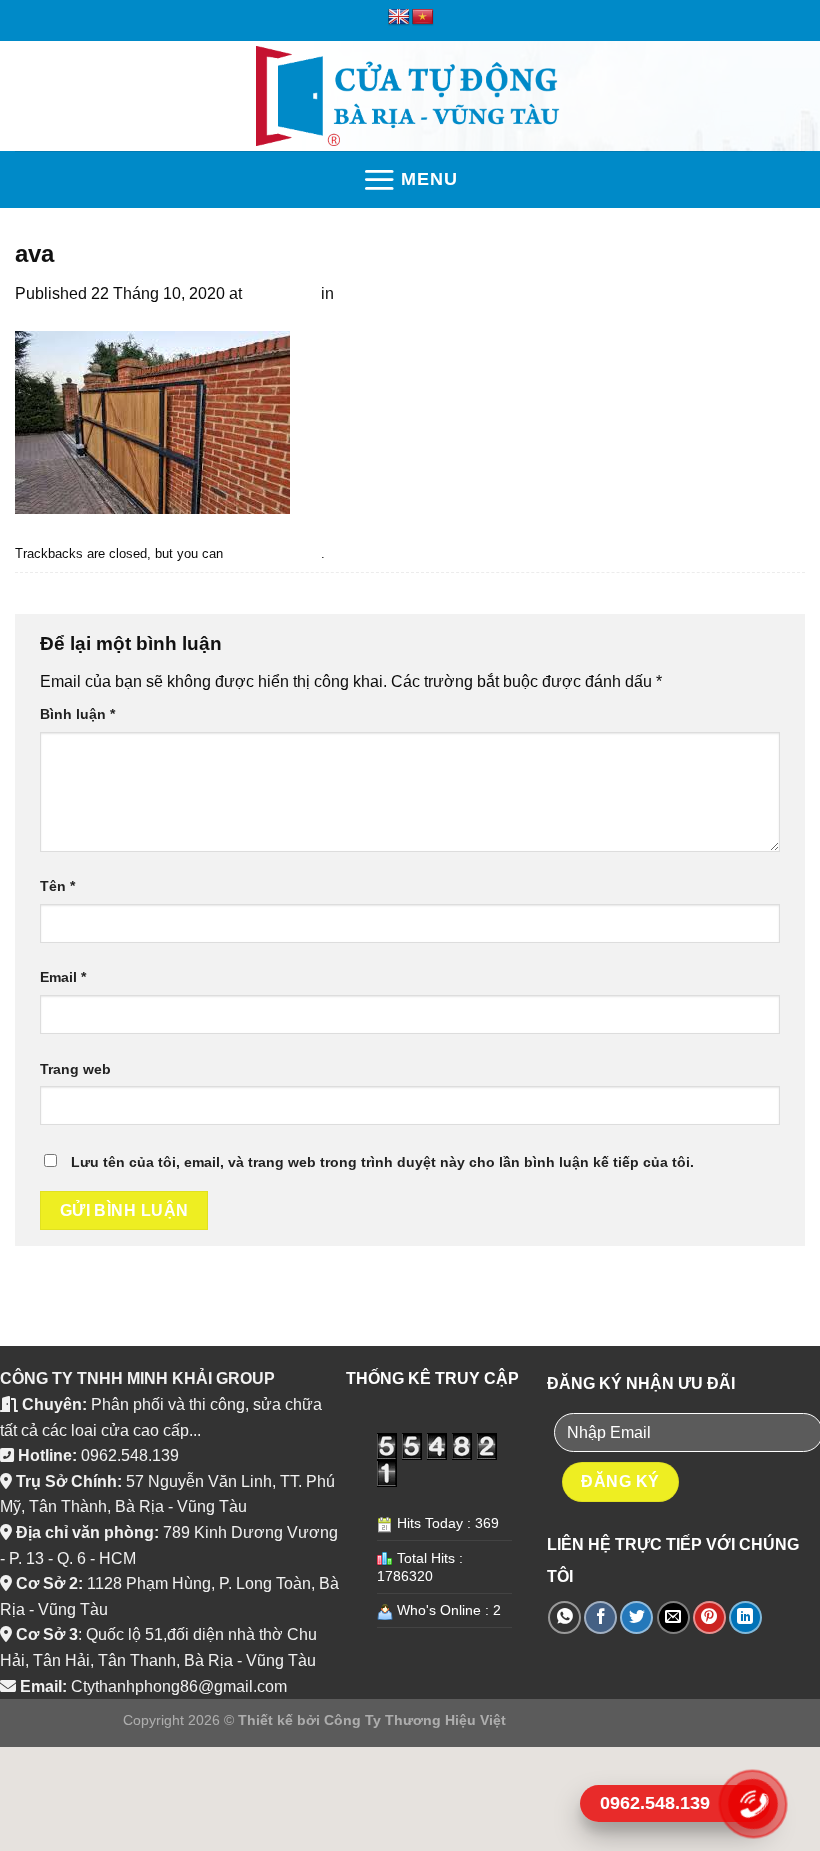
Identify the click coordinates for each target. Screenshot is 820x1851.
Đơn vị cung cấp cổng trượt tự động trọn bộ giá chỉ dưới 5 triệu (560, 293)
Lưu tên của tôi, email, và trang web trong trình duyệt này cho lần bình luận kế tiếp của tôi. (382, 1162)
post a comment (274, 553)
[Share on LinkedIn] (745, 1617)
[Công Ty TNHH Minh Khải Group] (410, 96)
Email (63, 977)
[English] (399, 17)
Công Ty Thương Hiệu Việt (415, 1720)
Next (41, 585)
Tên (57, 886)
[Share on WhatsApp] (564, 1617)
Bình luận (77, 714)
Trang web (75, 1069)
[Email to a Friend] (673, 1617)
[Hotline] (752, 1803)
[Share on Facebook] (600, 1617)
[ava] (152, 421)
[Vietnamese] (423, 17)
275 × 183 (281, 293)
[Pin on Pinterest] (709, 1617)
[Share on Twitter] (636, 1617)
